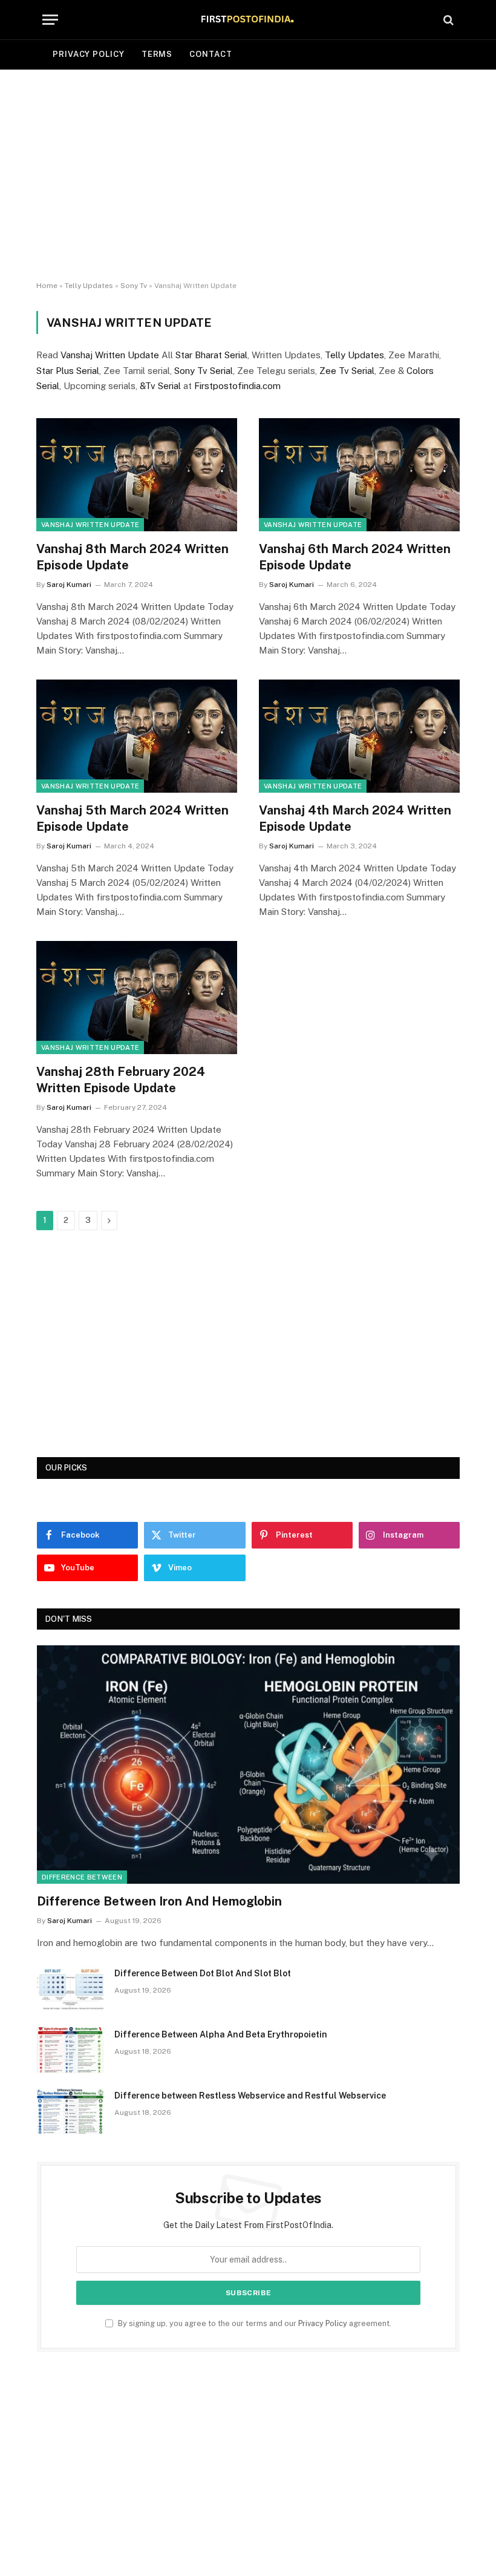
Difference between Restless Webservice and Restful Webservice (250, 2096)
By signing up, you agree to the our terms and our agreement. (254, 2323)
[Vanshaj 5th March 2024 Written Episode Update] (137, 736)
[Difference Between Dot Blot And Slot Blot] (70, 1989)
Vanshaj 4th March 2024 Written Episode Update (355, 818)
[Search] (447, 20)
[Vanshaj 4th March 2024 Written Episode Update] (359, 736)
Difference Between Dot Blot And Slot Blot (203, 1973)
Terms (157, 54)
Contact (210, 54)
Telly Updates (89, 286)
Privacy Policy (89, 54)
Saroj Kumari (69, 585)
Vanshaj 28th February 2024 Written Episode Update (121, 1080)
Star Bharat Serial (211, 355)
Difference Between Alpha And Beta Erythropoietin (221, 2034)
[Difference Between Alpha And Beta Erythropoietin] (70, 2050)
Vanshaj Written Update (110, 355)
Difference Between (82, 1877)
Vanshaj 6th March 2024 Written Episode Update (355, 557)
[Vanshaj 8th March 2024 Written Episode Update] (137, 475)
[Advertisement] (248, 175)
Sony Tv (134, 286)
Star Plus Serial (68, 371)
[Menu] (50, 20)
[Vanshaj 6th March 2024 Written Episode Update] (359, 475)
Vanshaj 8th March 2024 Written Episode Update (132, 557)
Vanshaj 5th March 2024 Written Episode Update (132, 818)
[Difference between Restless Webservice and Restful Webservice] (70, 2111)
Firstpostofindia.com (237, 386)
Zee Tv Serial (347, 371)
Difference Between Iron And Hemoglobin (159, 1901)
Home (47, 286)
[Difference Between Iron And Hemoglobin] (248, 1764)
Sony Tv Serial (204, 371)
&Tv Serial (160, 386)
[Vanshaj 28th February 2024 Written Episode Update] (137, 998)
